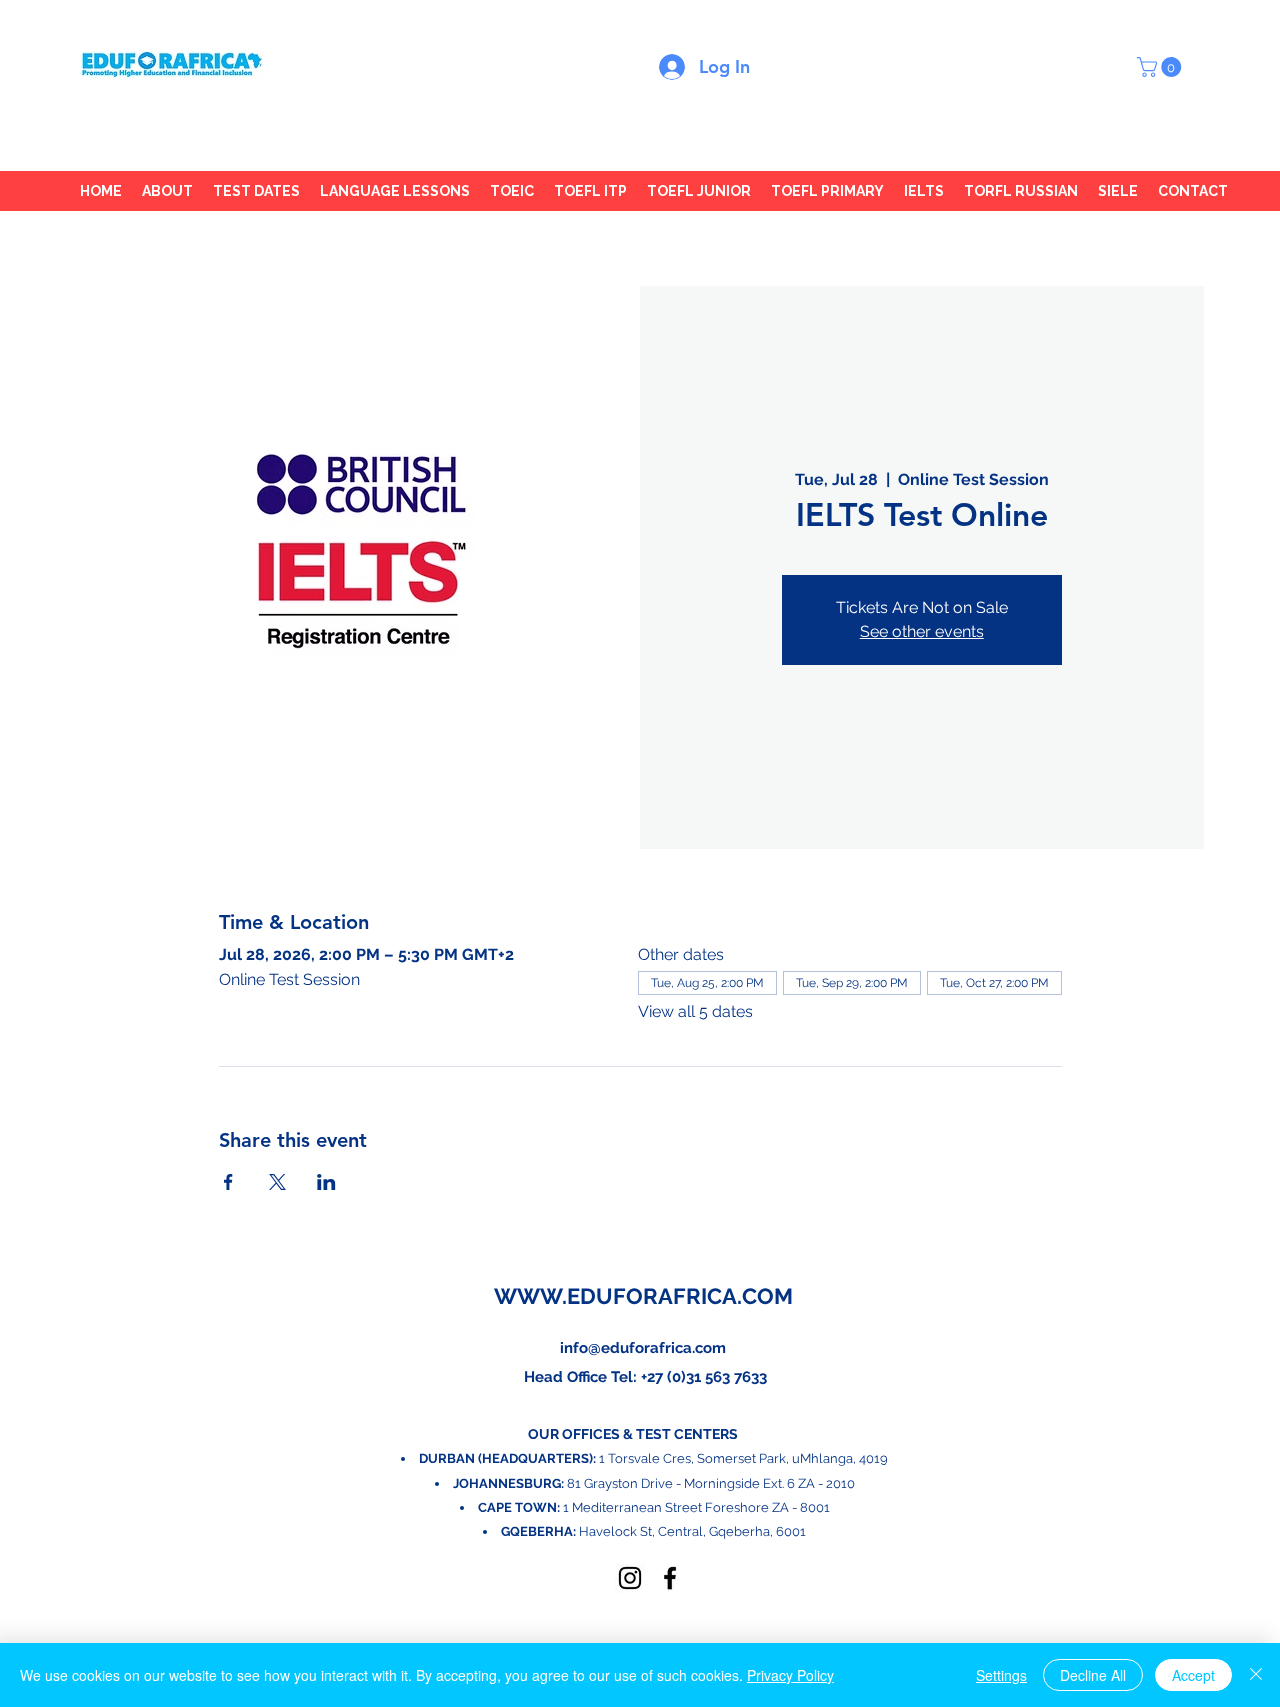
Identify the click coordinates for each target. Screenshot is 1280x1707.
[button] (1161, 67)
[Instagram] (630, 1578)
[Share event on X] (277, 1182)
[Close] (1256, 1675)
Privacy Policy (790, 1675)
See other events (922, 631)
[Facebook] (670, 1578)
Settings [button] (1001, 1675)
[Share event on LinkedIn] (326, 1182)
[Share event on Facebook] (228, 1182)
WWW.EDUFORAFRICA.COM (643, 1296)
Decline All (1093, 1675)
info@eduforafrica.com (643, 1348)
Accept (1193, 1675)
